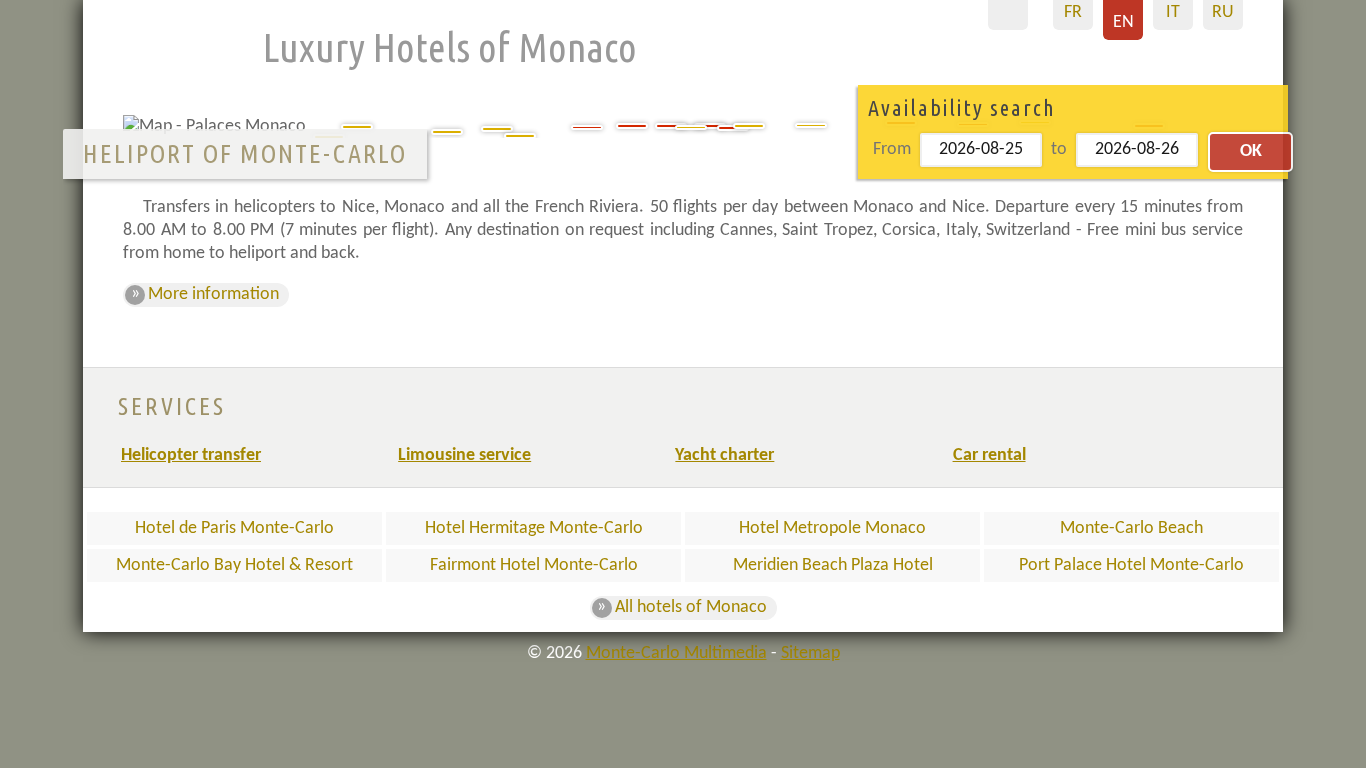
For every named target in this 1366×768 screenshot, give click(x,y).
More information (213, 294)
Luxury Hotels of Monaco (450, 47)
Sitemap (810, 653)
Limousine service (464, 455)
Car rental (989, 455)
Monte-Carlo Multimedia (676, 653)
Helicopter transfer (191, 455)
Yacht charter (724, 455)
